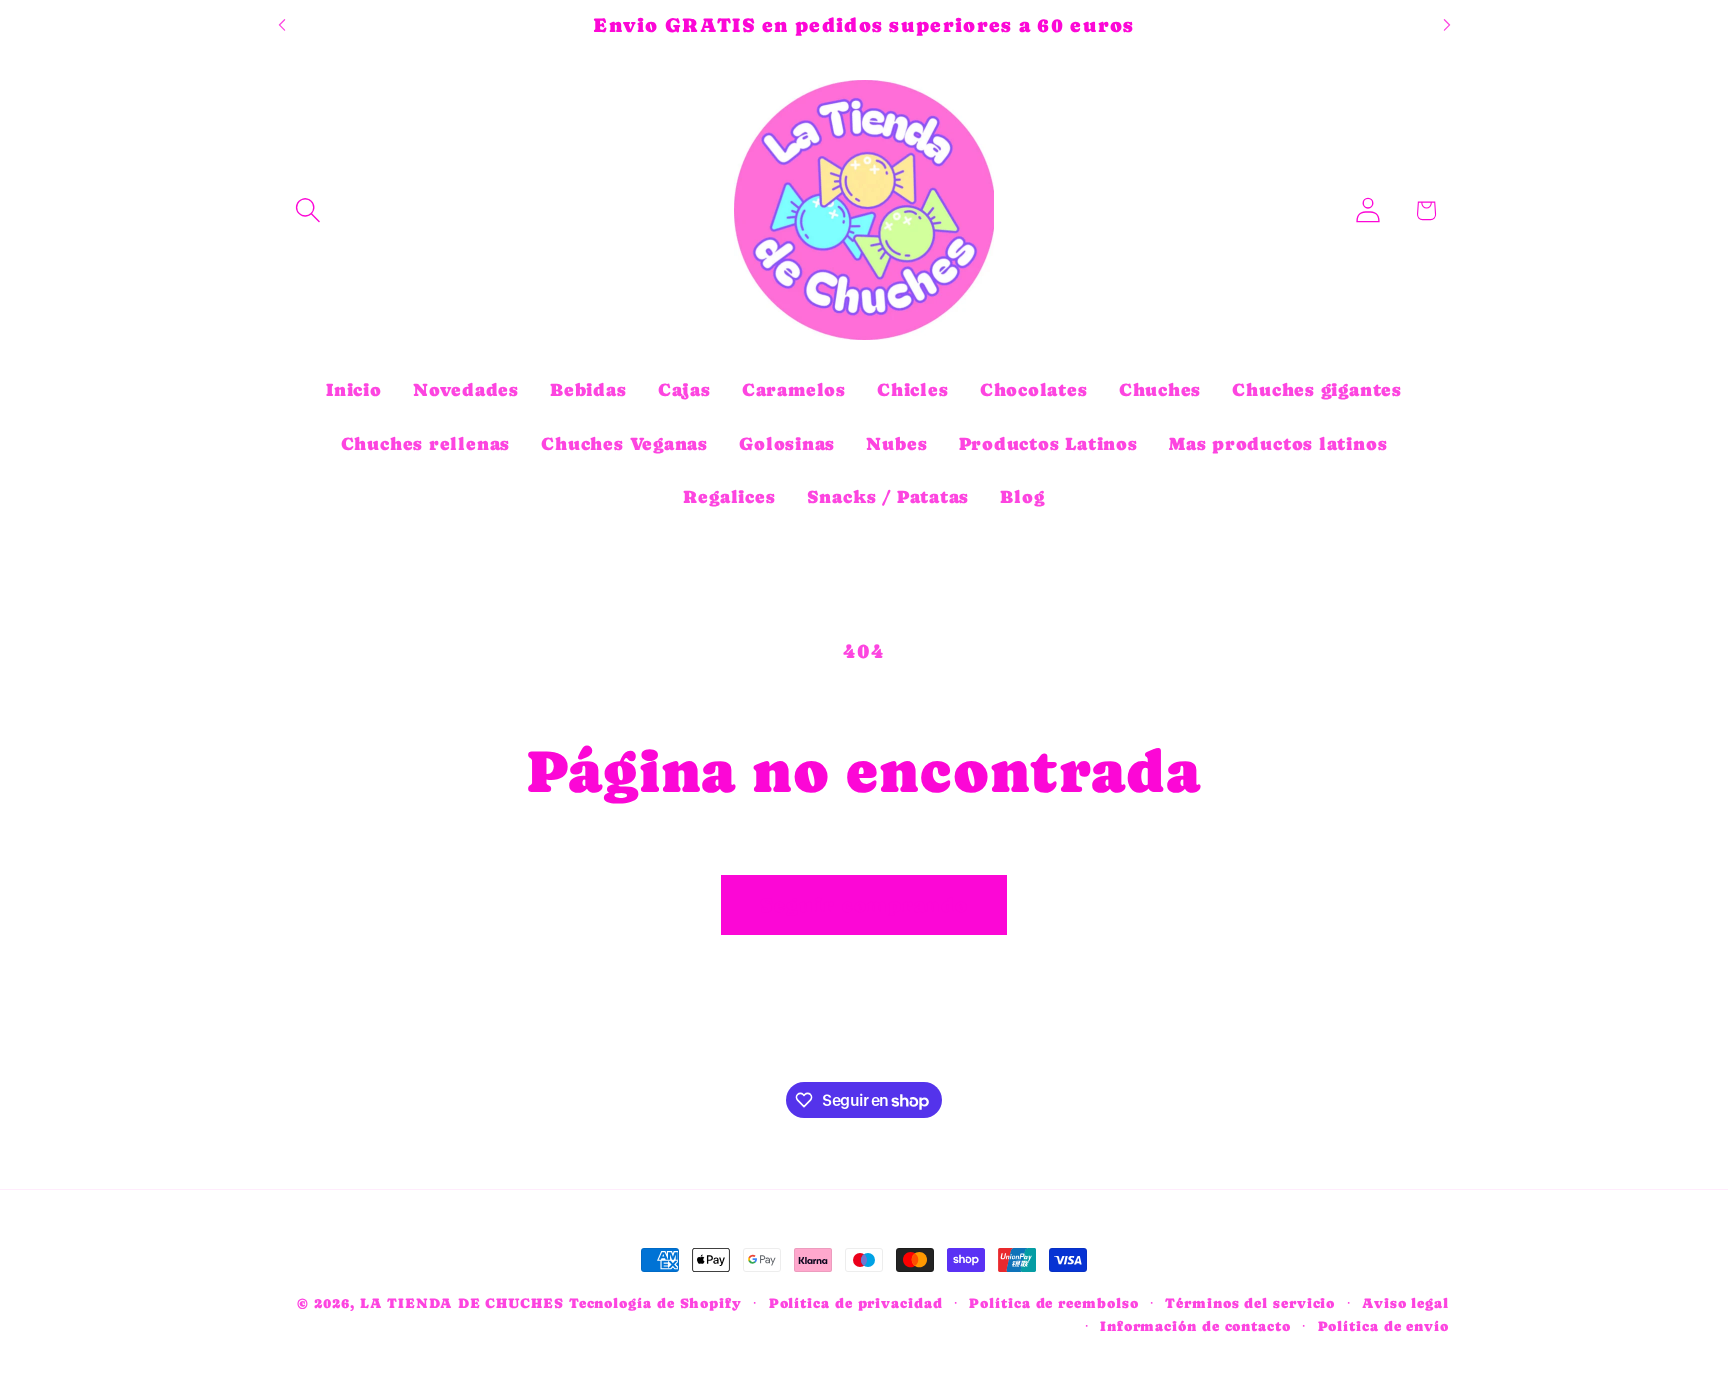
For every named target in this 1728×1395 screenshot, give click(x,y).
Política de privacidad (856, 1303)
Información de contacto (1195, 1326)
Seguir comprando (864, 905)
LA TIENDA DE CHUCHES (462, 1303)
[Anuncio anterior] (282, 25)
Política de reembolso (1053, 1303)
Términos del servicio (1250, 1303)
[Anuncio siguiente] (1447, 25)
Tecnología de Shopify (655, 1303)
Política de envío (1383, 1326)
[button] (307, 210)
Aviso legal (1405, 1303)
